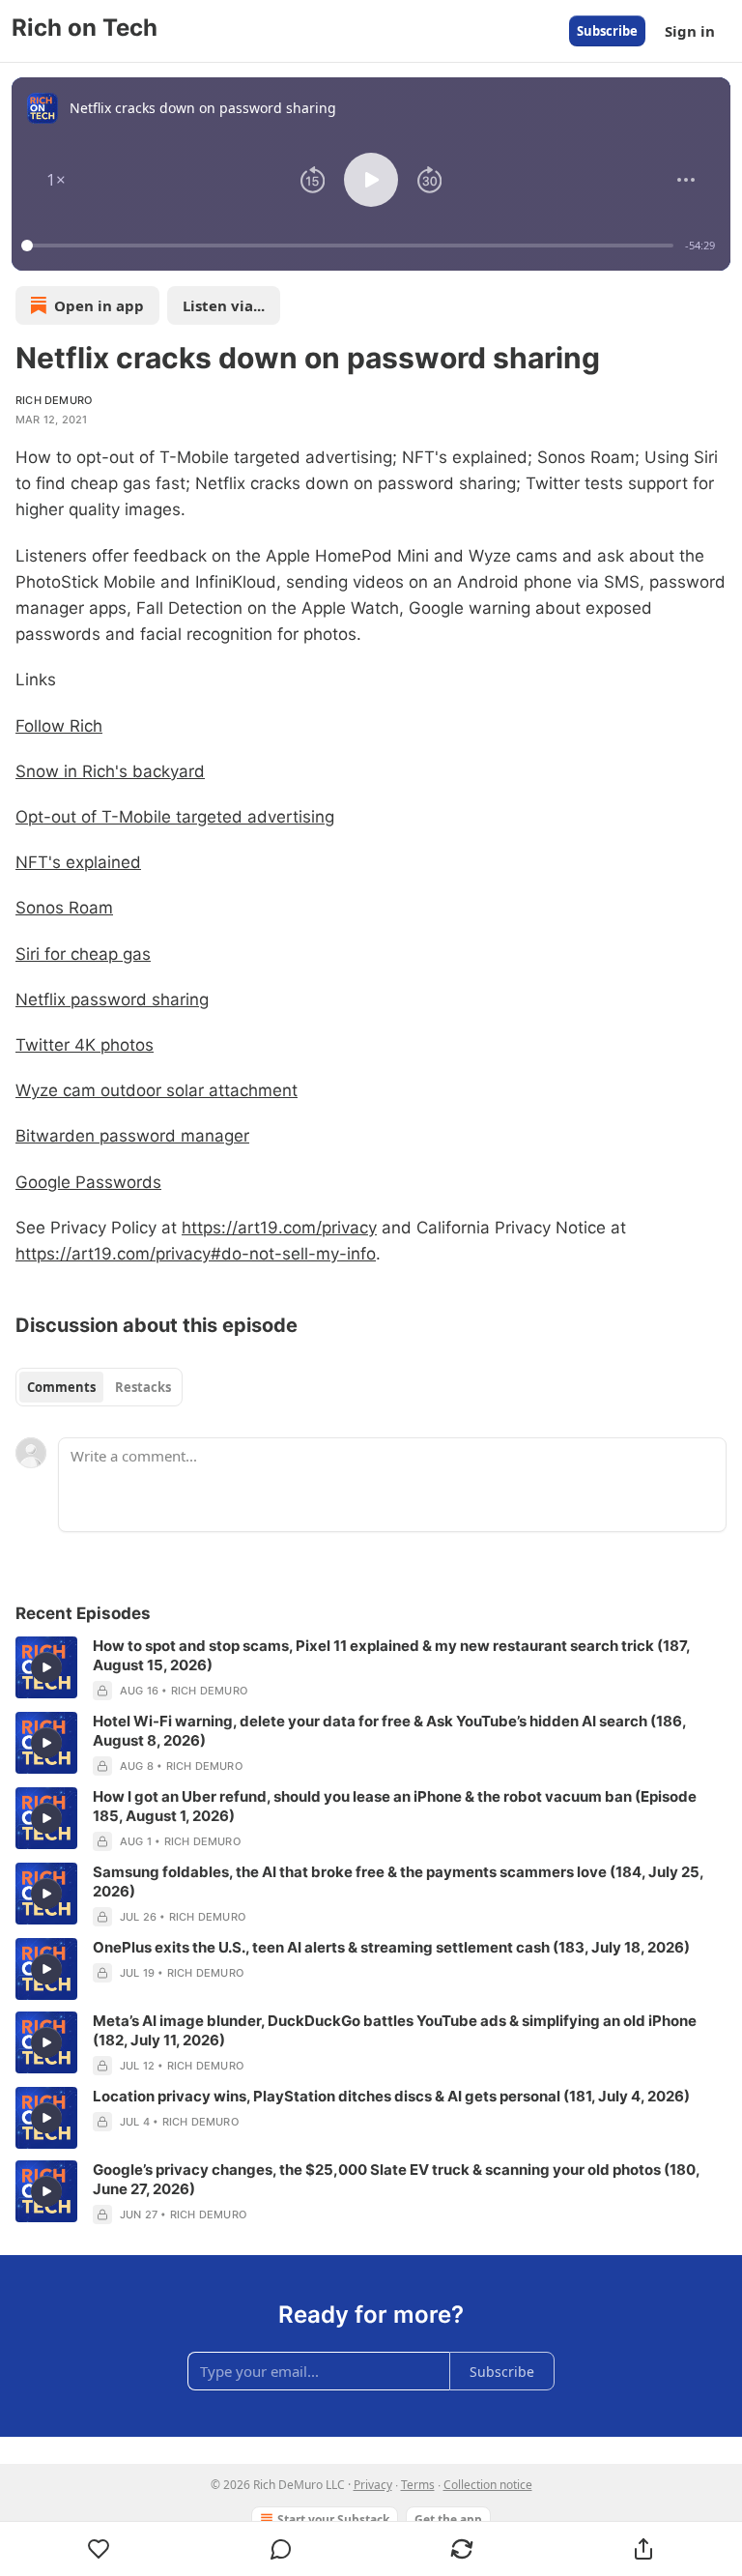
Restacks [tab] (143, 1387)
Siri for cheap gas (83, 954)
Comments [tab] (61, 1387)
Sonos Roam (64, 908)
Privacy (373, 2485)
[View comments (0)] (281, 2549)
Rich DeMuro (54, 400)
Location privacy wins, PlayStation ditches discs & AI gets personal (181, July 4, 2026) (391, 2096)
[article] (371, 1668)
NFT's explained (78, 862)
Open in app (99, 305)
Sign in (690, 31)
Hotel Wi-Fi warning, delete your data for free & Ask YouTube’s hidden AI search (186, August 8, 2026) (389, 1731)
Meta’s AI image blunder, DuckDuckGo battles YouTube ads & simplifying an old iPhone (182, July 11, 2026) (395, 2030)
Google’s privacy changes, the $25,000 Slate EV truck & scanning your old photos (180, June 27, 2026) (396, 2179)
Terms (418, 2485)
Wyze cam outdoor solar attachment (157, 1090)
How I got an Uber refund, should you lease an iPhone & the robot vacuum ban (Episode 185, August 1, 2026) (395, 1806)
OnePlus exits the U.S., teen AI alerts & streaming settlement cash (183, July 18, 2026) (391, 1947)
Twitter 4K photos (85, 1045)
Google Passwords (88, 1182)
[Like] (99, 2549)
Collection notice (488, 2485)
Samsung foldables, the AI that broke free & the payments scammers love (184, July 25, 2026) (398, 1881)
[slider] (350, 246)
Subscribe (607, 31)
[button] (56, 180)
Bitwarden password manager (132, 1136)
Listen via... (224, 305)
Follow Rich (59, 726)
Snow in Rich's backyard (110, 771)
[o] (46, 1667)
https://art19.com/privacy (279, 1228)
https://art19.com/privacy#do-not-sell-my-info (196, 1254)
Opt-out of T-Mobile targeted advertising (175, 817)
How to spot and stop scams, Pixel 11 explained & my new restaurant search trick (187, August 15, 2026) (391, 1655)
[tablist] (99, 1387)
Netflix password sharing (112, 999)
